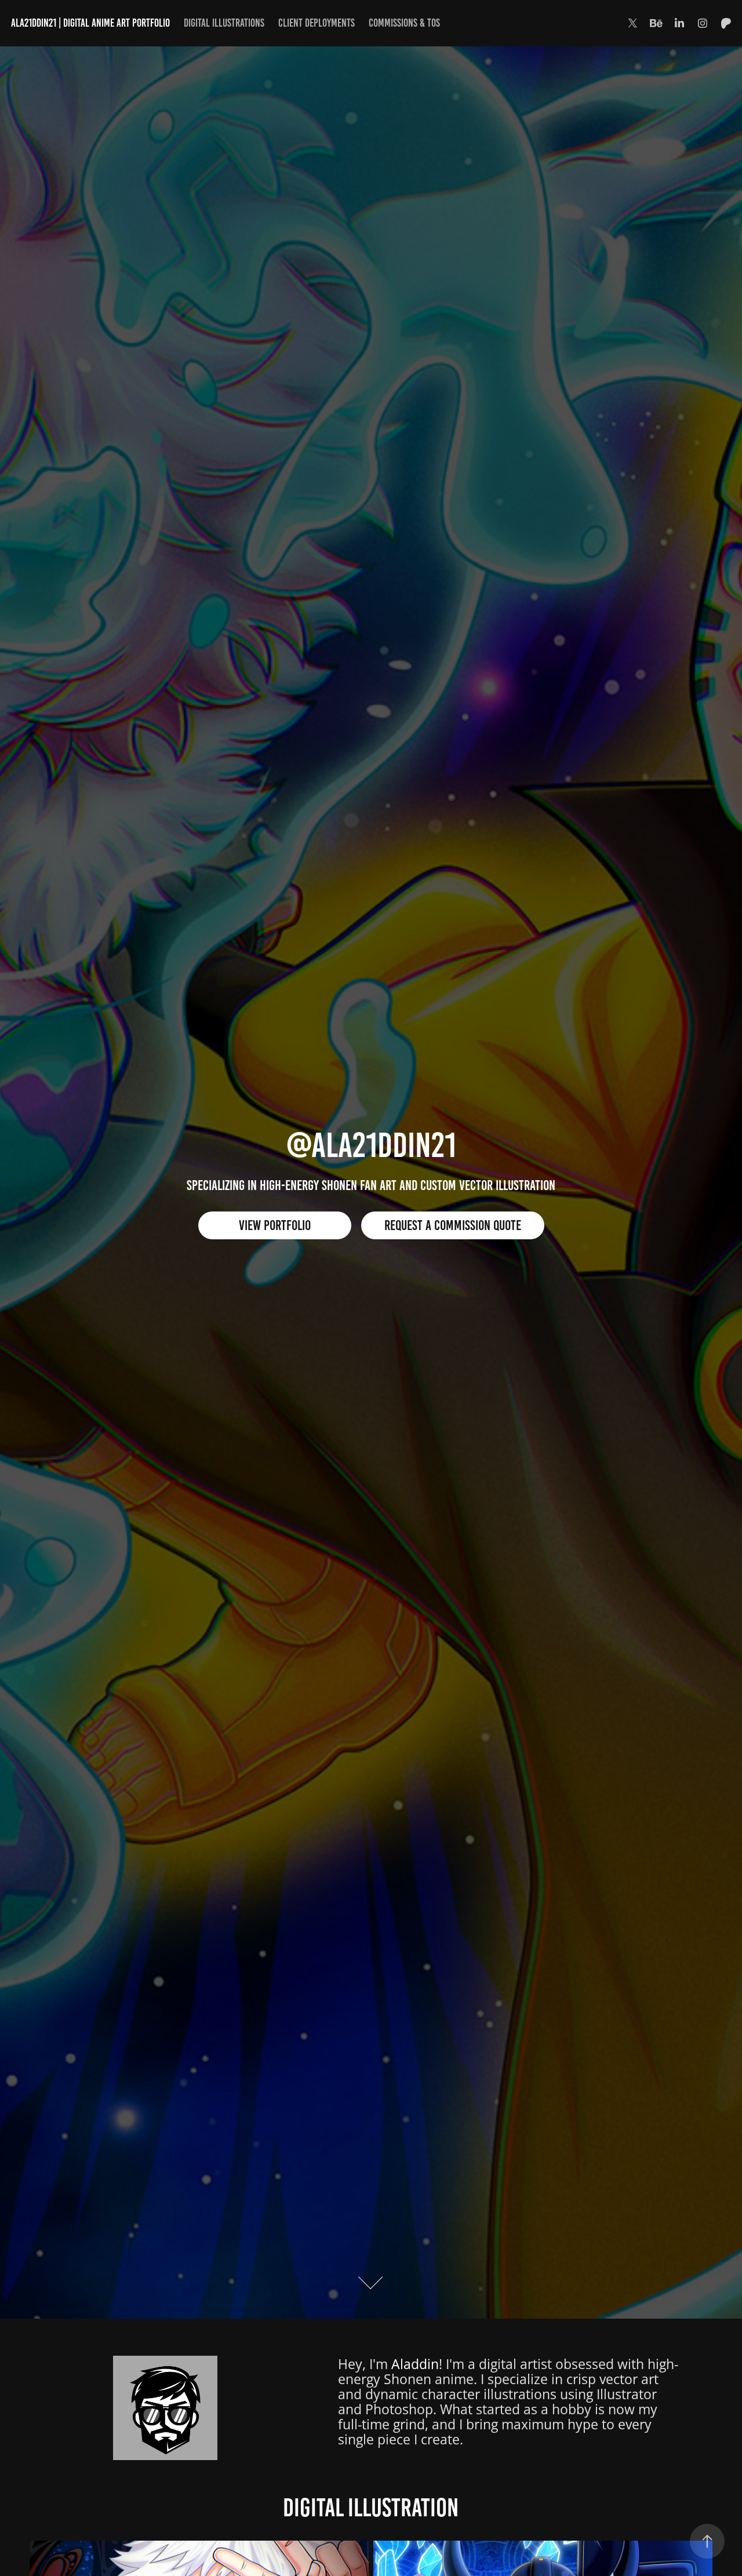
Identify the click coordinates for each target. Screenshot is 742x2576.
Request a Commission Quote (453, 1225)
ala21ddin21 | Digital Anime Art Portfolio (90, 23)
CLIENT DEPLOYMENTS (317, 23)
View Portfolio (275, 1225)
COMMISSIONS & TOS (404, 23)
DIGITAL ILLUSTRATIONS (224, 23)
